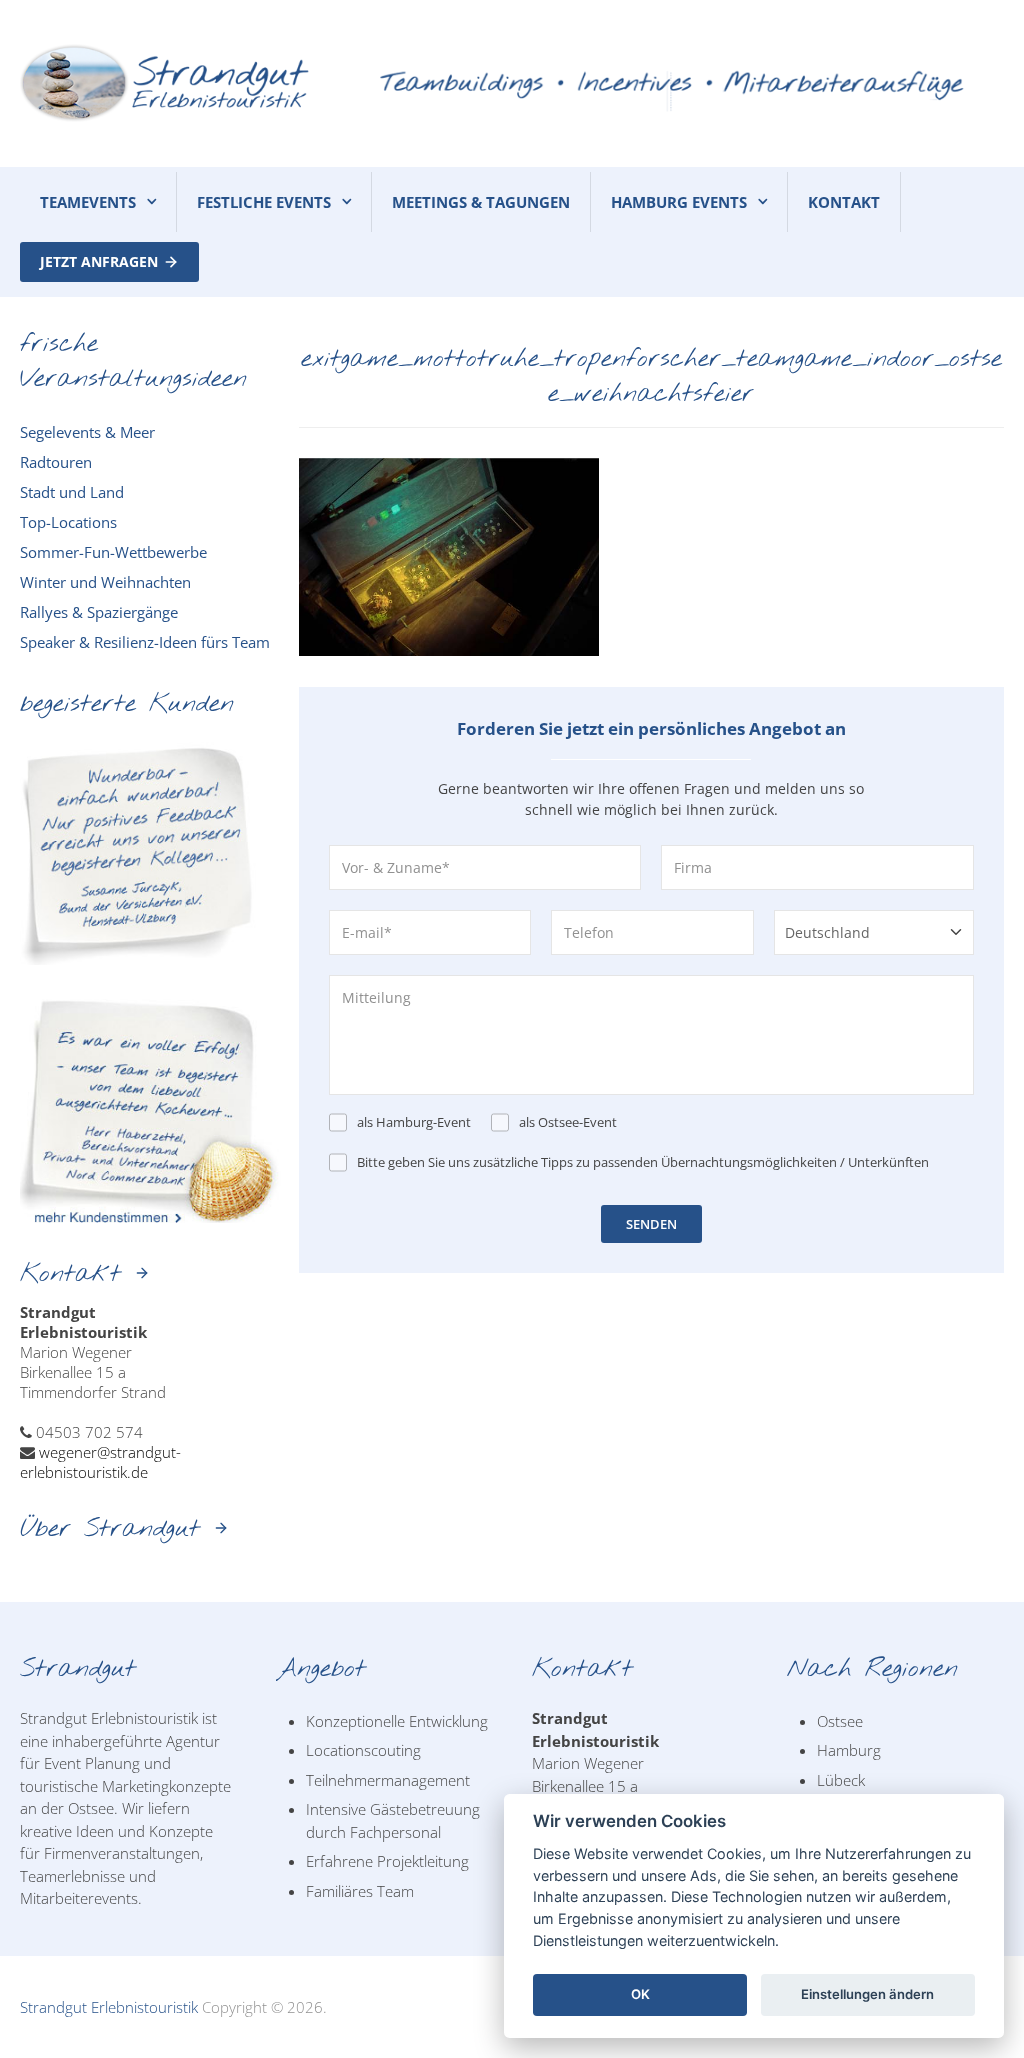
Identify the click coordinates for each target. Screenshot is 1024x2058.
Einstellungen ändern (867, 1994)
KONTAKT (844, 202)
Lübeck (841, 1780)
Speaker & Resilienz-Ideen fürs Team (145, 642)
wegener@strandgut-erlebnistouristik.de (100, 1462)
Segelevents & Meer (87, 432)
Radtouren (56, 462)
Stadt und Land (72, 492)
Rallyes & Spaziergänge (99, 612)
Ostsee (840, 1721)
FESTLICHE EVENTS (264, 202)
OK (640, 1994)
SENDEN (651, 1224)
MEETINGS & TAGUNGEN (481, 202)
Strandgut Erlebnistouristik (109, 2007)
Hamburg (849, 1750)
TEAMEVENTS (88, 202)
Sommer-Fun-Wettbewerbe (113, 552)
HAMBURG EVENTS (679, 202)
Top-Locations (68, 522)
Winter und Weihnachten (105, 582)
